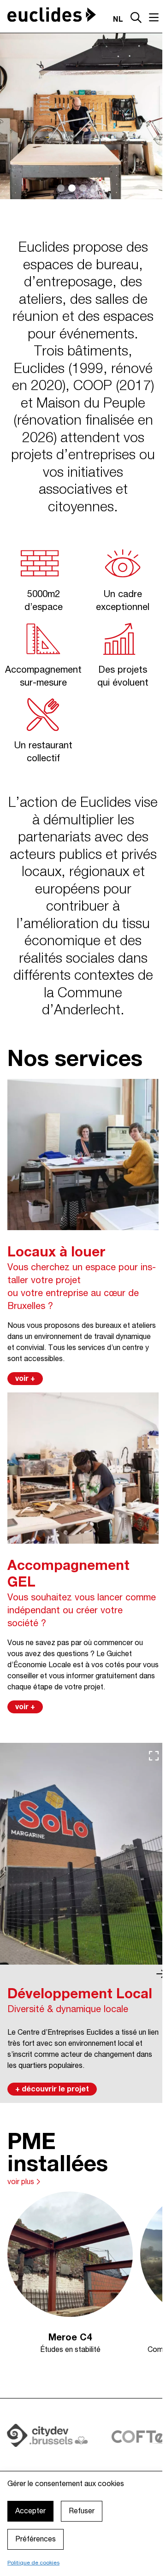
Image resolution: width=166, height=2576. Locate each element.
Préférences (36, 2540)
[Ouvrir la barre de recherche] (136, 19)
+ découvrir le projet (52, 2090)
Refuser (82, 2511)
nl (118, 20)
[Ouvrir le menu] (154, 18)
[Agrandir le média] (154, 1756)
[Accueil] (52, 15)
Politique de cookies (33, 2563)
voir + (25, 1379)
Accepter (30, 2511)
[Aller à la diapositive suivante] (161, 1974)
